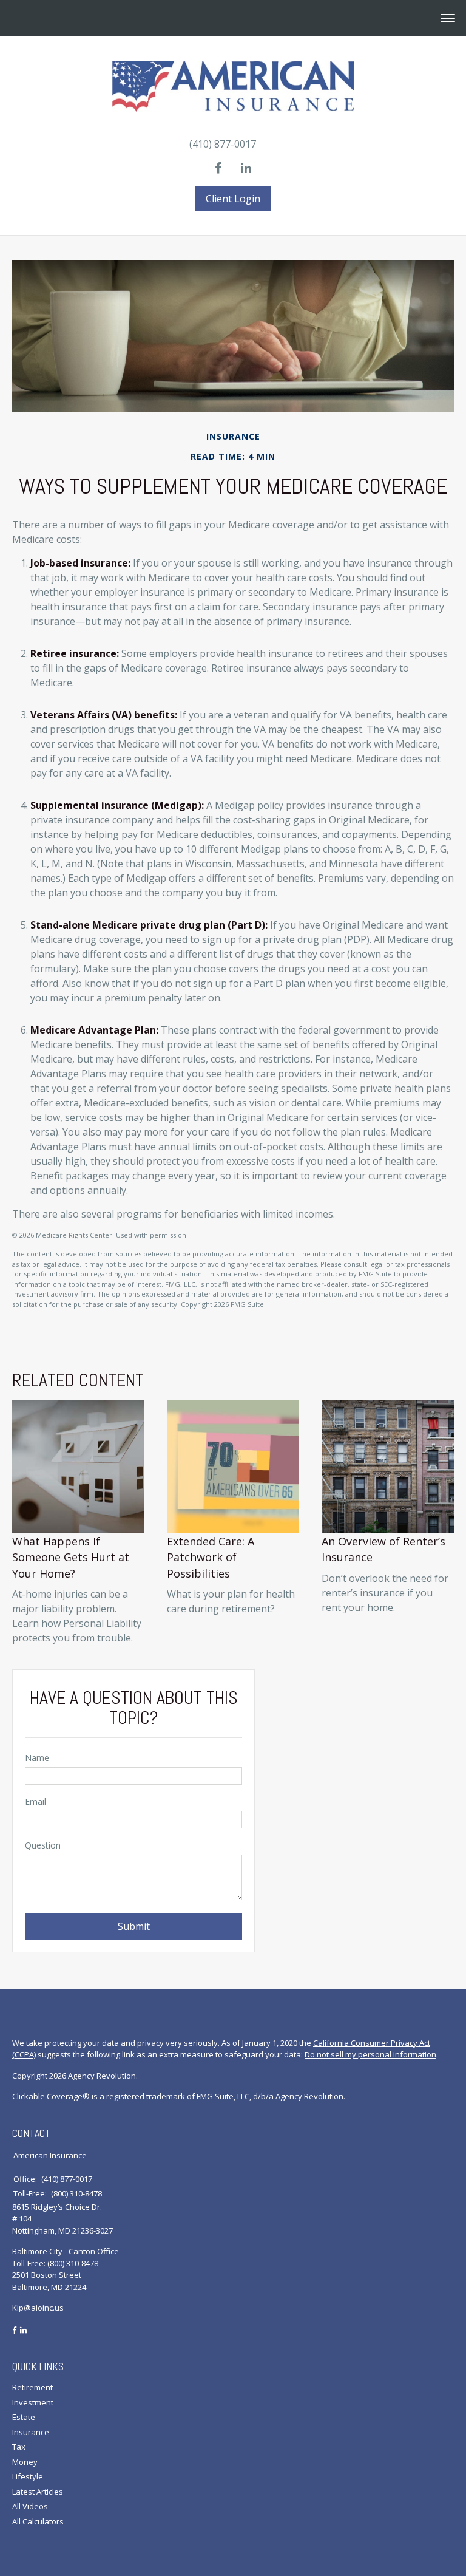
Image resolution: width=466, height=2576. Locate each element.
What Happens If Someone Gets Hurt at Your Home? (71, 1557)
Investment (33, 2402)
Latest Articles (38, 2492)
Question (43, 1845)
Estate (24, 2417)
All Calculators (38, 2521)
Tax (19, 2447)
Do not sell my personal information (370, 2054)
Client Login (233, 199)
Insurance (31, 2432)
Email (35, 1801)
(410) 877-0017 (223, 144)
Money (25, 2462)
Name (37, 1758)
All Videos (30, 2506)
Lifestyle (28, 2476)
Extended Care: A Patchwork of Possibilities (211, 1557)
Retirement (32, 2387)
